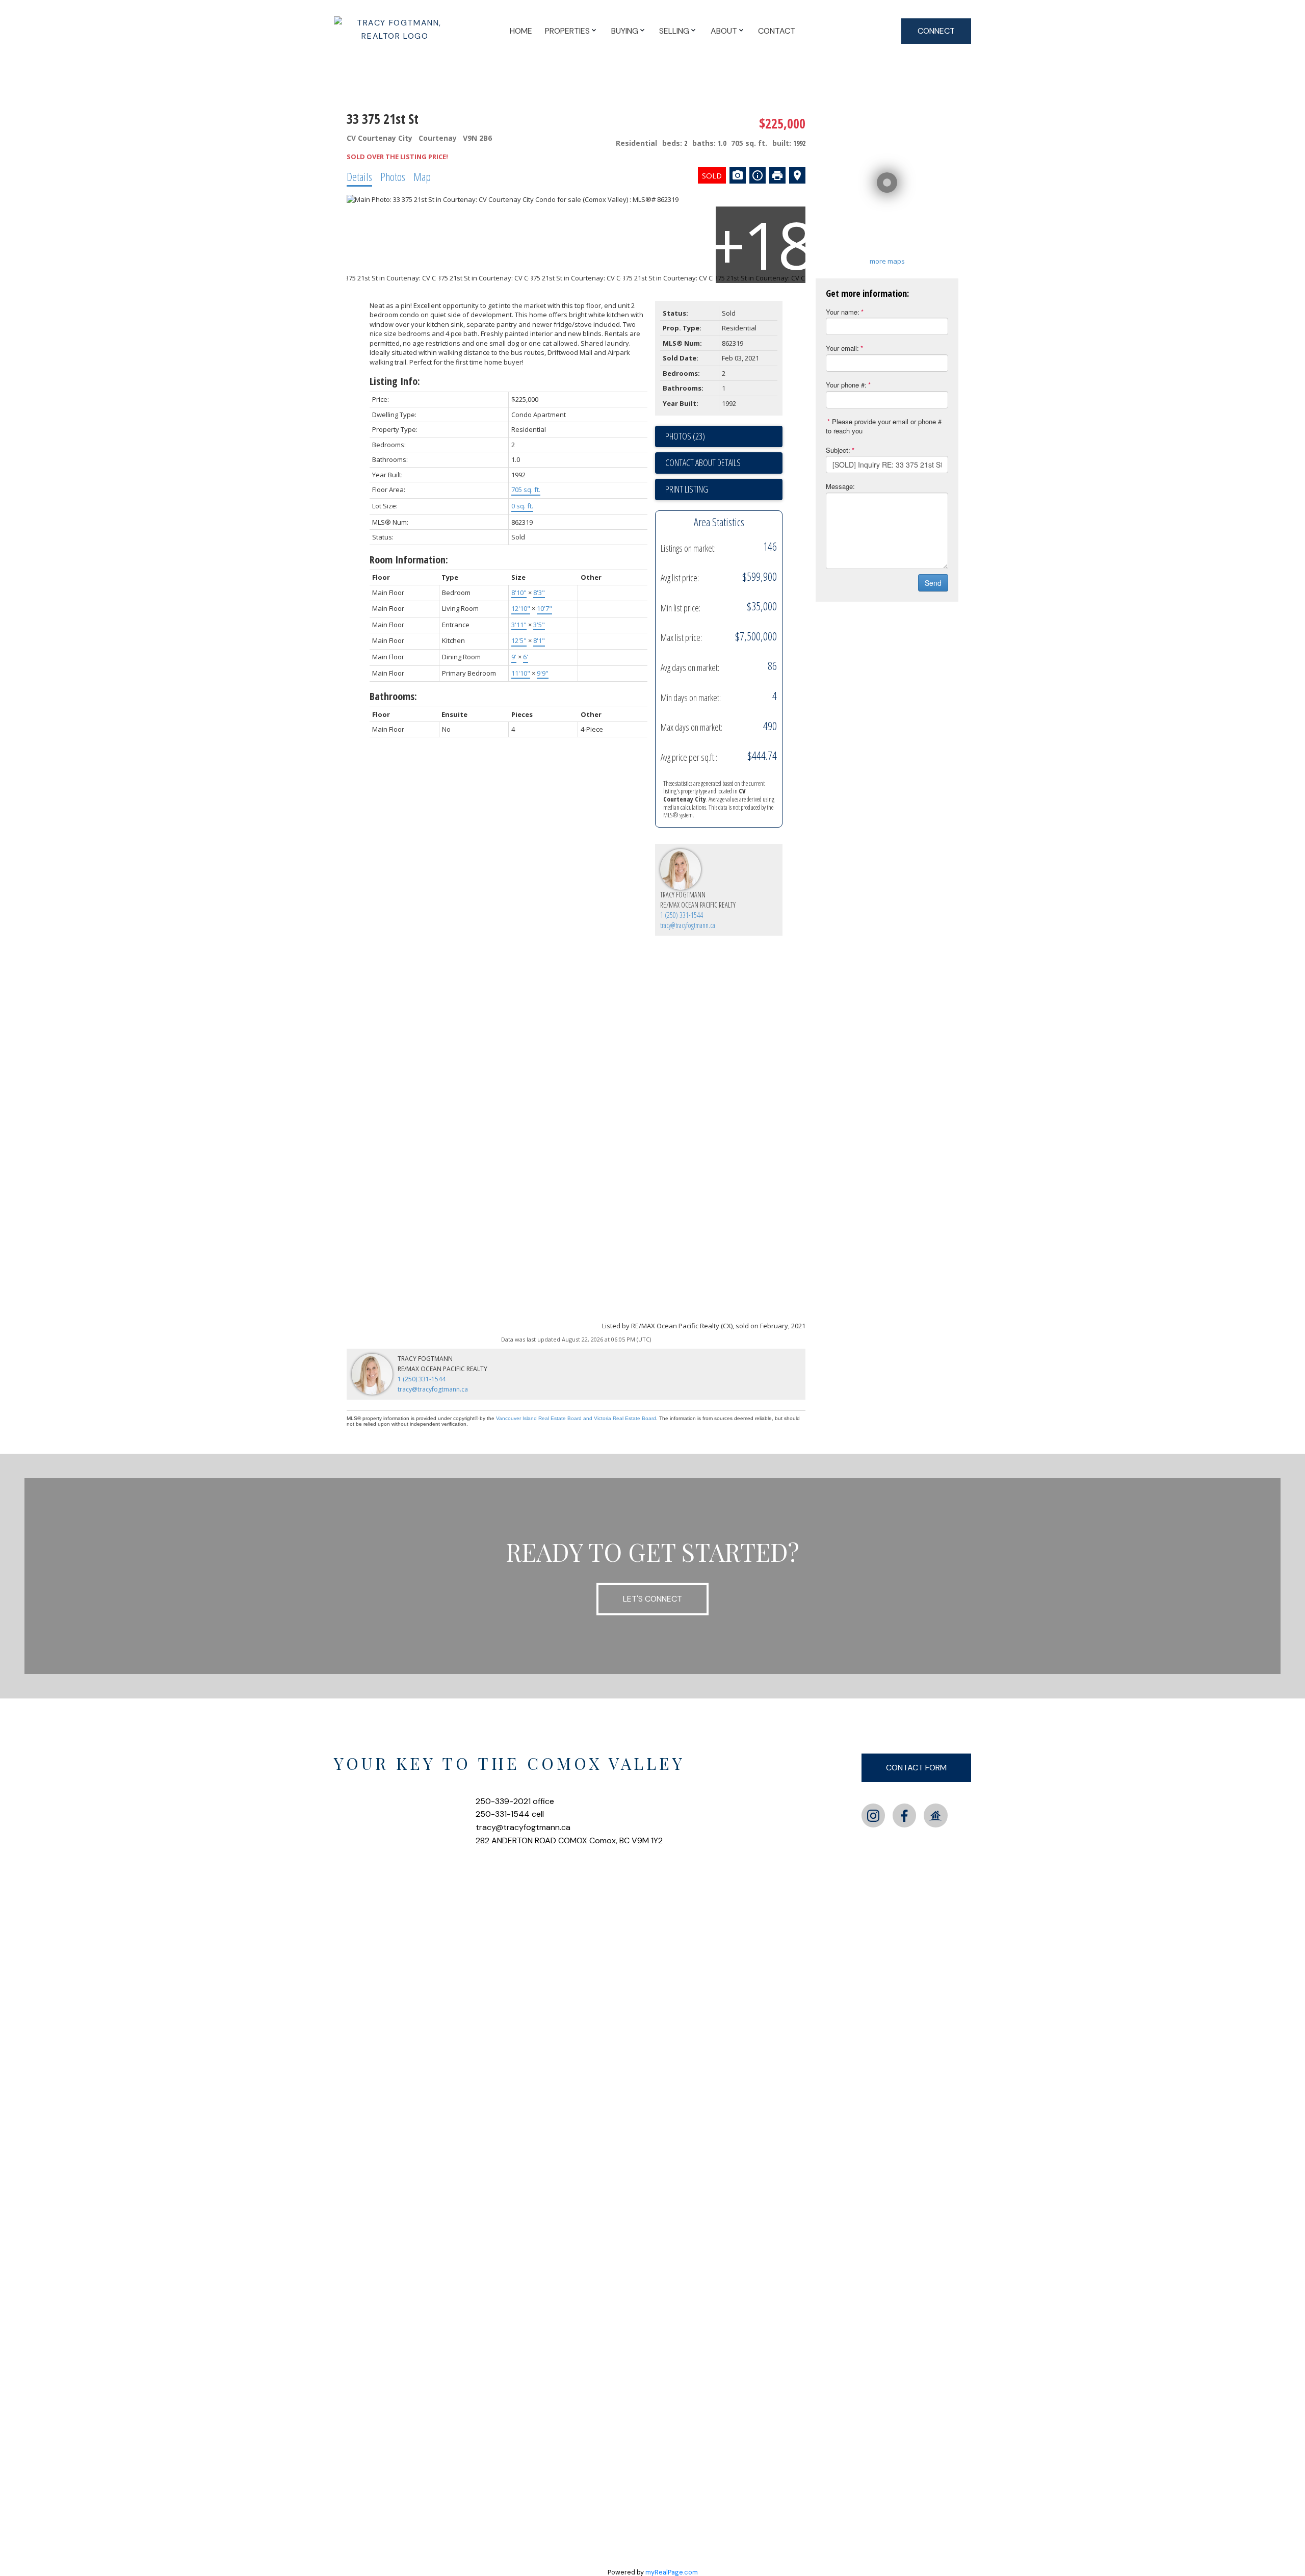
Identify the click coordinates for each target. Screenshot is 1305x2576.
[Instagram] (873, 1815)
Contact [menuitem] (777, 31)
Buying (625, 31)
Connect (936, 31)
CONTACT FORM (916, 1768)
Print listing (687, 489)
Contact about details (703, 462)
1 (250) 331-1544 (682, 915)
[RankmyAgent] (935, 1815)
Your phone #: (846, 385)
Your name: (843, 312)
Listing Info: (395, 381)
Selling (674, 31)
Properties (567, 31)
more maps (887, 261)
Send (933, 583)
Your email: (842, 348)
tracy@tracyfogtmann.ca (688, 925)
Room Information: (409, 560)
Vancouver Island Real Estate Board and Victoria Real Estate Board (576, 1418)
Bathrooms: (393, 696)
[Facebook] (904, 1815)
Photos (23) (685, 436)
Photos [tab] (393, 176)
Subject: (838, 450)
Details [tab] (359, 176)
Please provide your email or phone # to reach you (884, 426)
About (724, 31)
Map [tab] (422, 176)
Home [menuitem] (521, 31)
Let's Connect (652, 1599)
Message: (840, 486)
